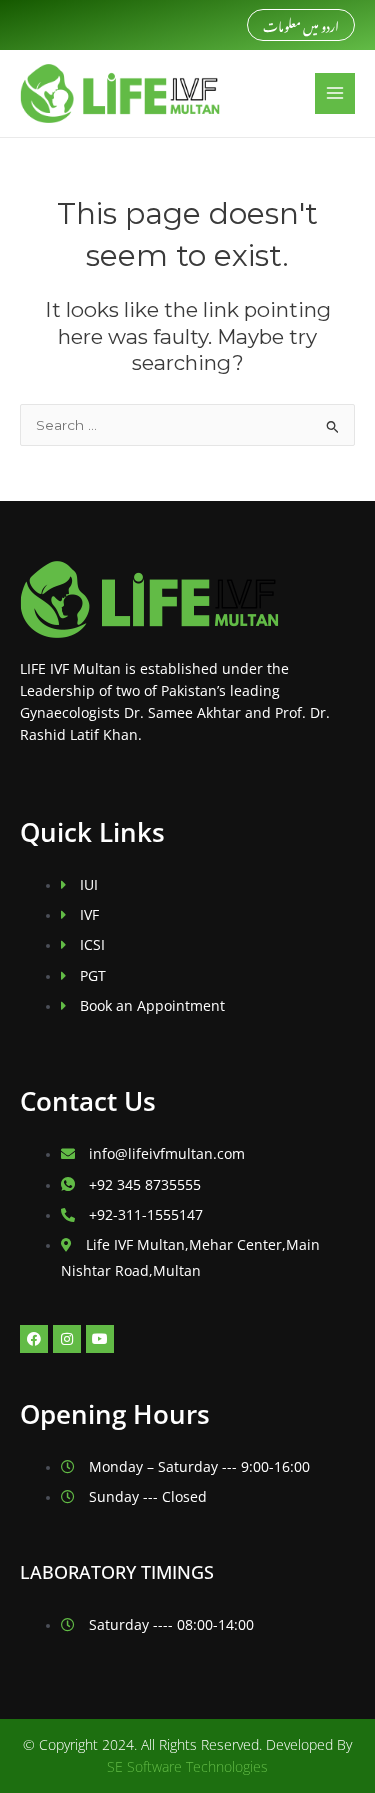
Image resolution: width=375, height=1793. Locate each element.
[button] (301, 25)
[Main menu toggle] (335, 93)
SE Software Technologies (187, 1766)
